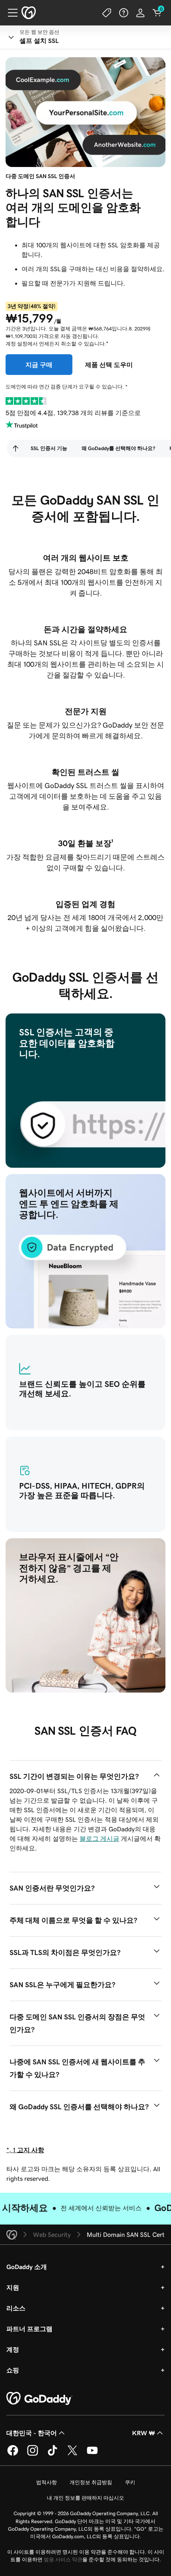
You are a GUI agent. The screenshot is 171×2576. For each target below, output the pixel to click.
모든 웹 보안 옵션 (39, 32)
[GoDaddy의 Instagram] (33, 2454)
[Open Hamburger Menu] (10, 13)
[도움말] (124, 13)
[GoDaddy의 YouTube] (92, 2454)
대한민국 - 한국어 (32, 2433)
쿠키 (130, 2482)
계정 (13, 2349)
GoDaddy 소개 (27, 2267)
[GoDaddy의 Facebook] (13, 2454)
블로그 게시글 (99, 1838)
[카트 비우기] (157, 13)
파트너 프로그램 (29, 2329)
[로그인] (140, 13)
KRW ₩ (144, 2433)
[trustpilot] (26, 401)
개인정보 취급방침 (91, 2482)
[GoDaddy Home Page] (39, 2399)
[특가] (107, 13)
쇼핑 (13, 2370)
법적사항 (47, 2482)
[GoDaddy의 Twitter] (72, 2454)
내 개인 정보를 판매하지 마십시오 (85, 2498)
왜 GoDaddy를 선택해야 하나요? (118, 448)
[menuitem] (16, 448)
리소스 (16, 2308)
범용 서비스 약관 (63, 2559)
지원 (13, 2287)
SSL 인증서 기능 (49, 448)
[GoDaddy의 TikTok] (52, 2454)
